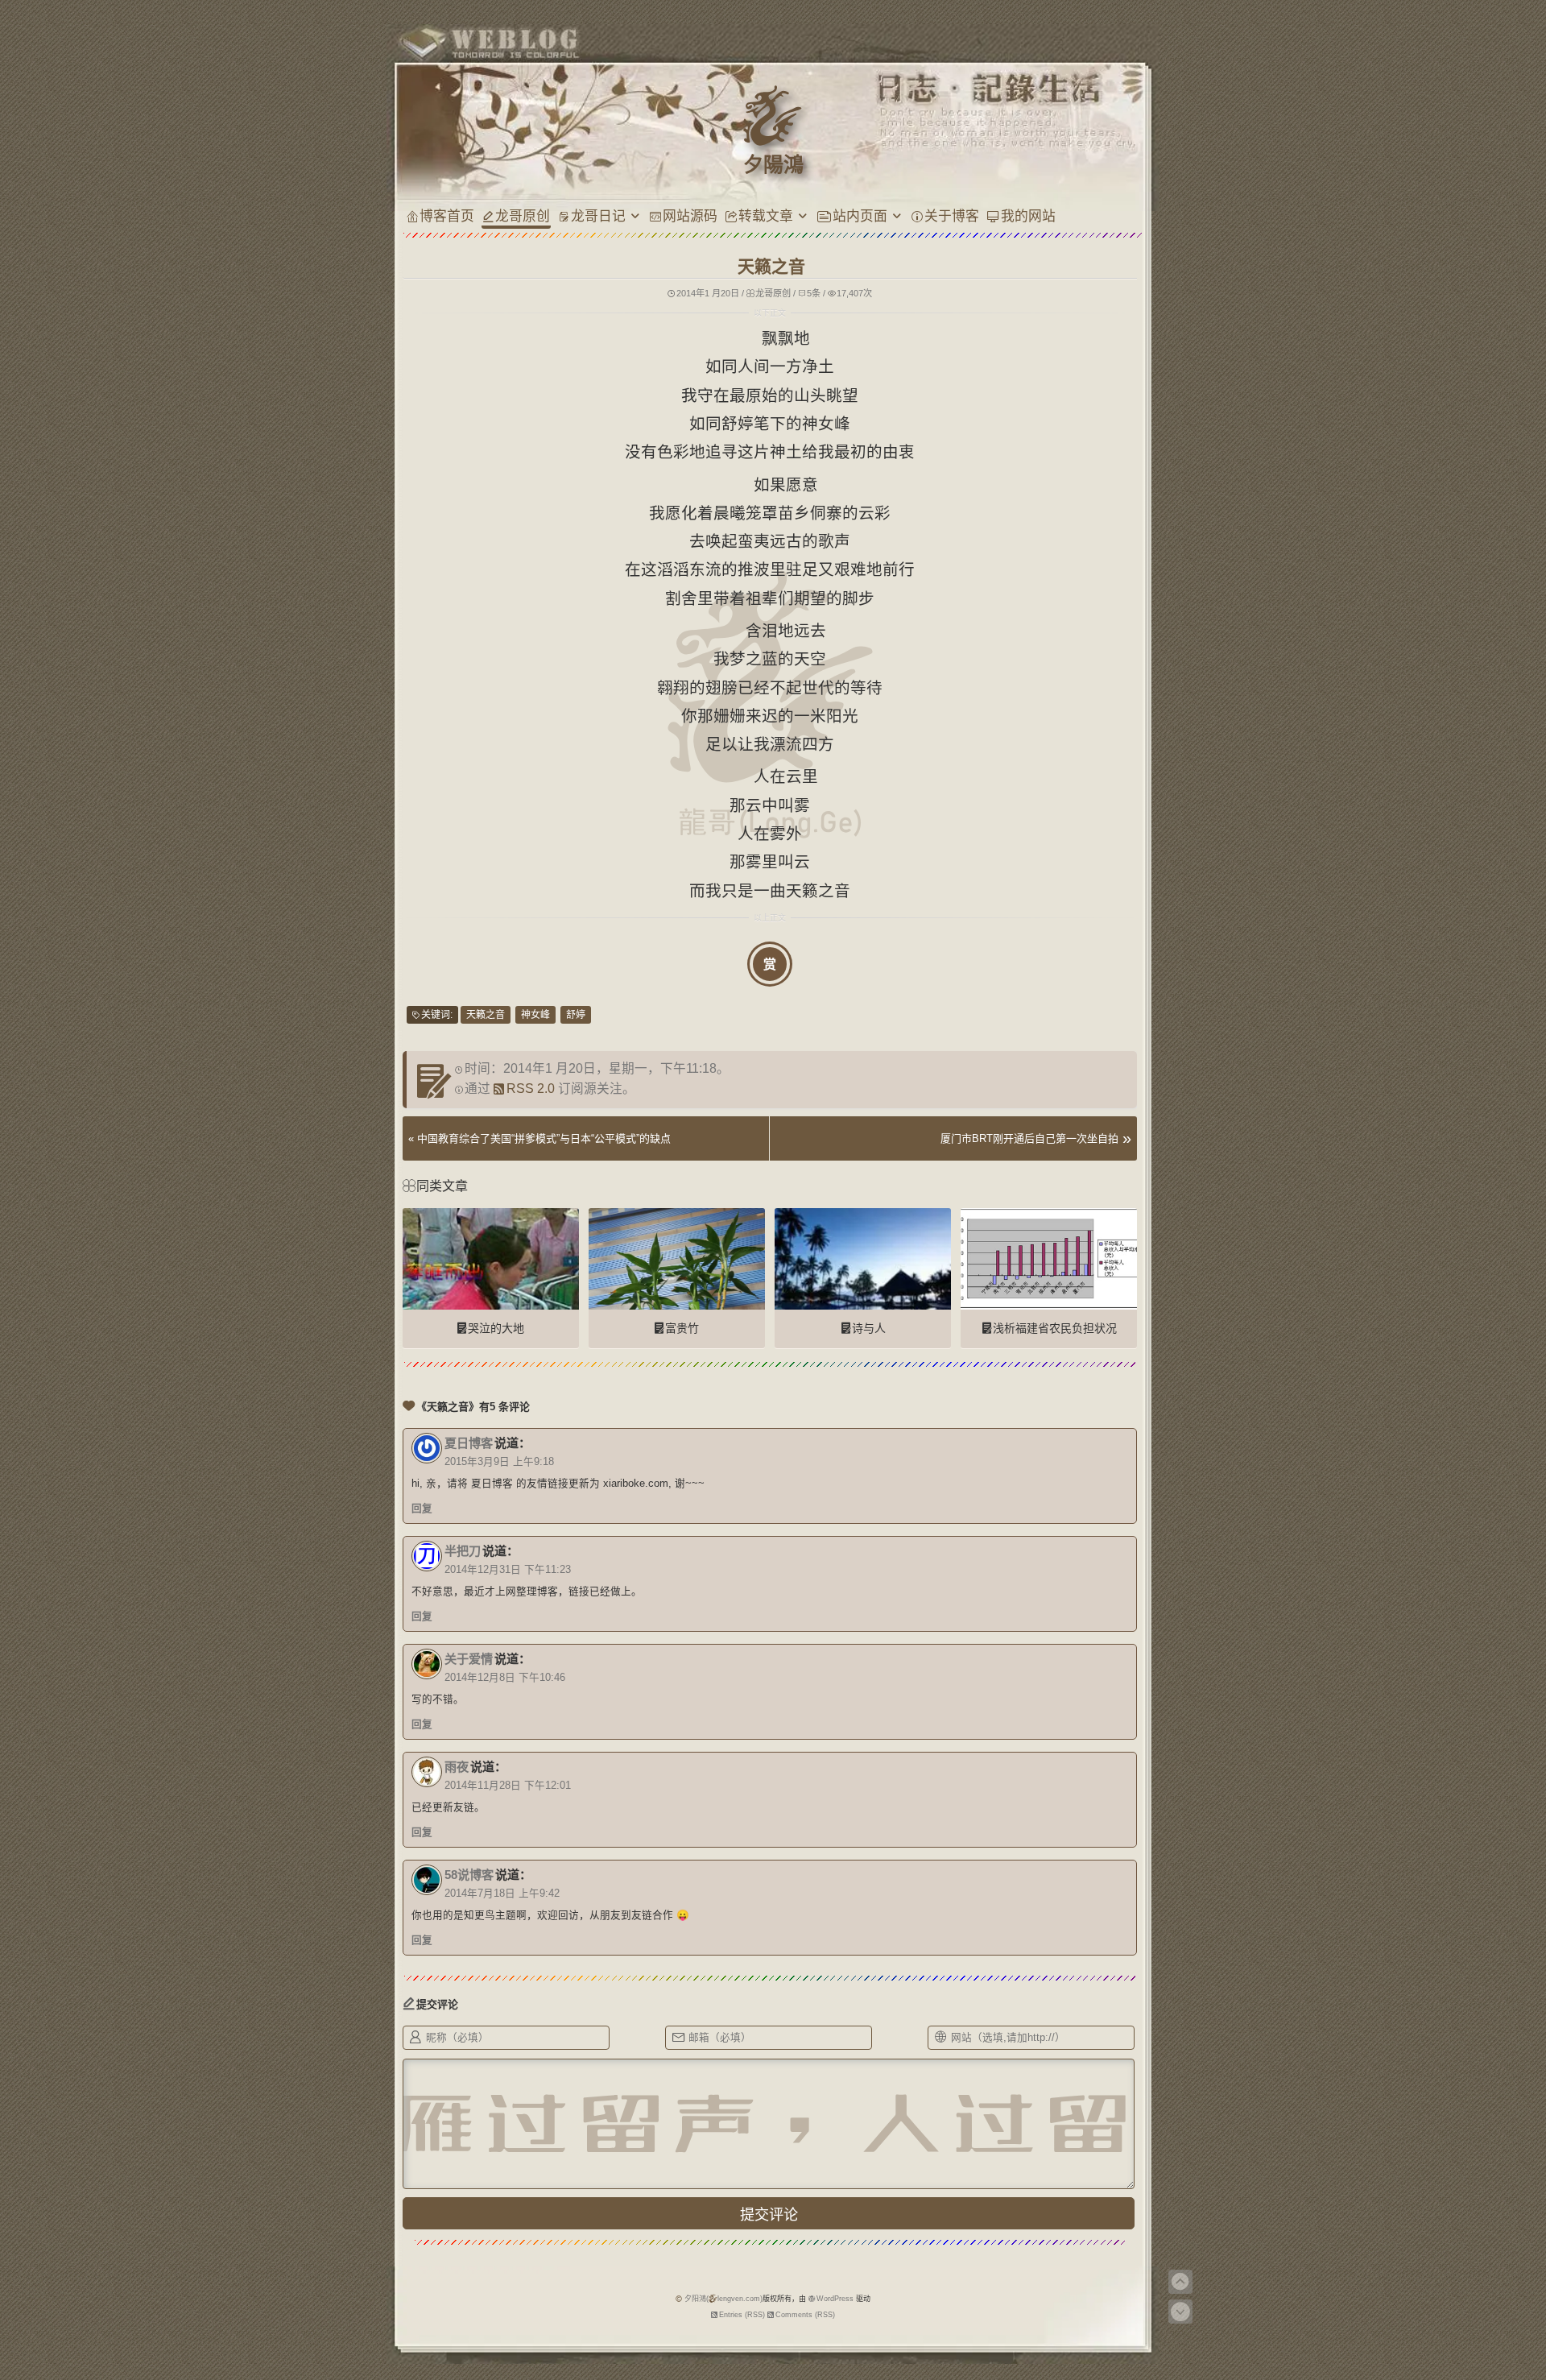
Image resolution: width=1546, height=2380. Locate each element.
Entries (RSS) (742, 2315)
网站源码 (690, 215)
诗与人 (869, 1328)
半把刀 (463, 1551)
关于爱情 (469, 1659)
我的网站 (1028, 215)
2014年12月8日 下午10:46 (505, 1678)
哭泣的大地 (496, 1328)
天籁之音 (486, 1015)
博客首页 (447, 215)
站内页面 (860, 215)
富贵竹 (682, 1328)
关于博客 (952, 215)
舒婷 (576, 1015)
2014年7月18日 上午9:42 (502, 1894)
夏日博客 (469, 1443)
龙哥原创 (523, 215)
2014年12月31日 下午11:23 (508, 1570)
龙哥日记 (598, 215)
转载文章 (766, 215)
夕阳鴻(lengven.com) (723, 2299)
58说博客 (469, 1875)
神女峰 (535, 1015)
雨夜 (457, 1767)
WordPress (835, 2299)
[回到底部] (1180, 2312)
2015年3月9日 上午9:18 (499, 1462)
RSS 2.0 (531, 1089)
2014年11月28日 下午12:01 (508, 1786)
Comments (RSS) (805, 2315)
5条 (814, 293)
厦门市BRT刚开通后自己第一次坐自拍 (1029, 1138)
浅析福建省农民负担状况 (1055, 1328)
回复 (422, 1509)
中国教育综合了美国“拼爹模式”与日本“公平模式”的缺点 (544, 1138)
